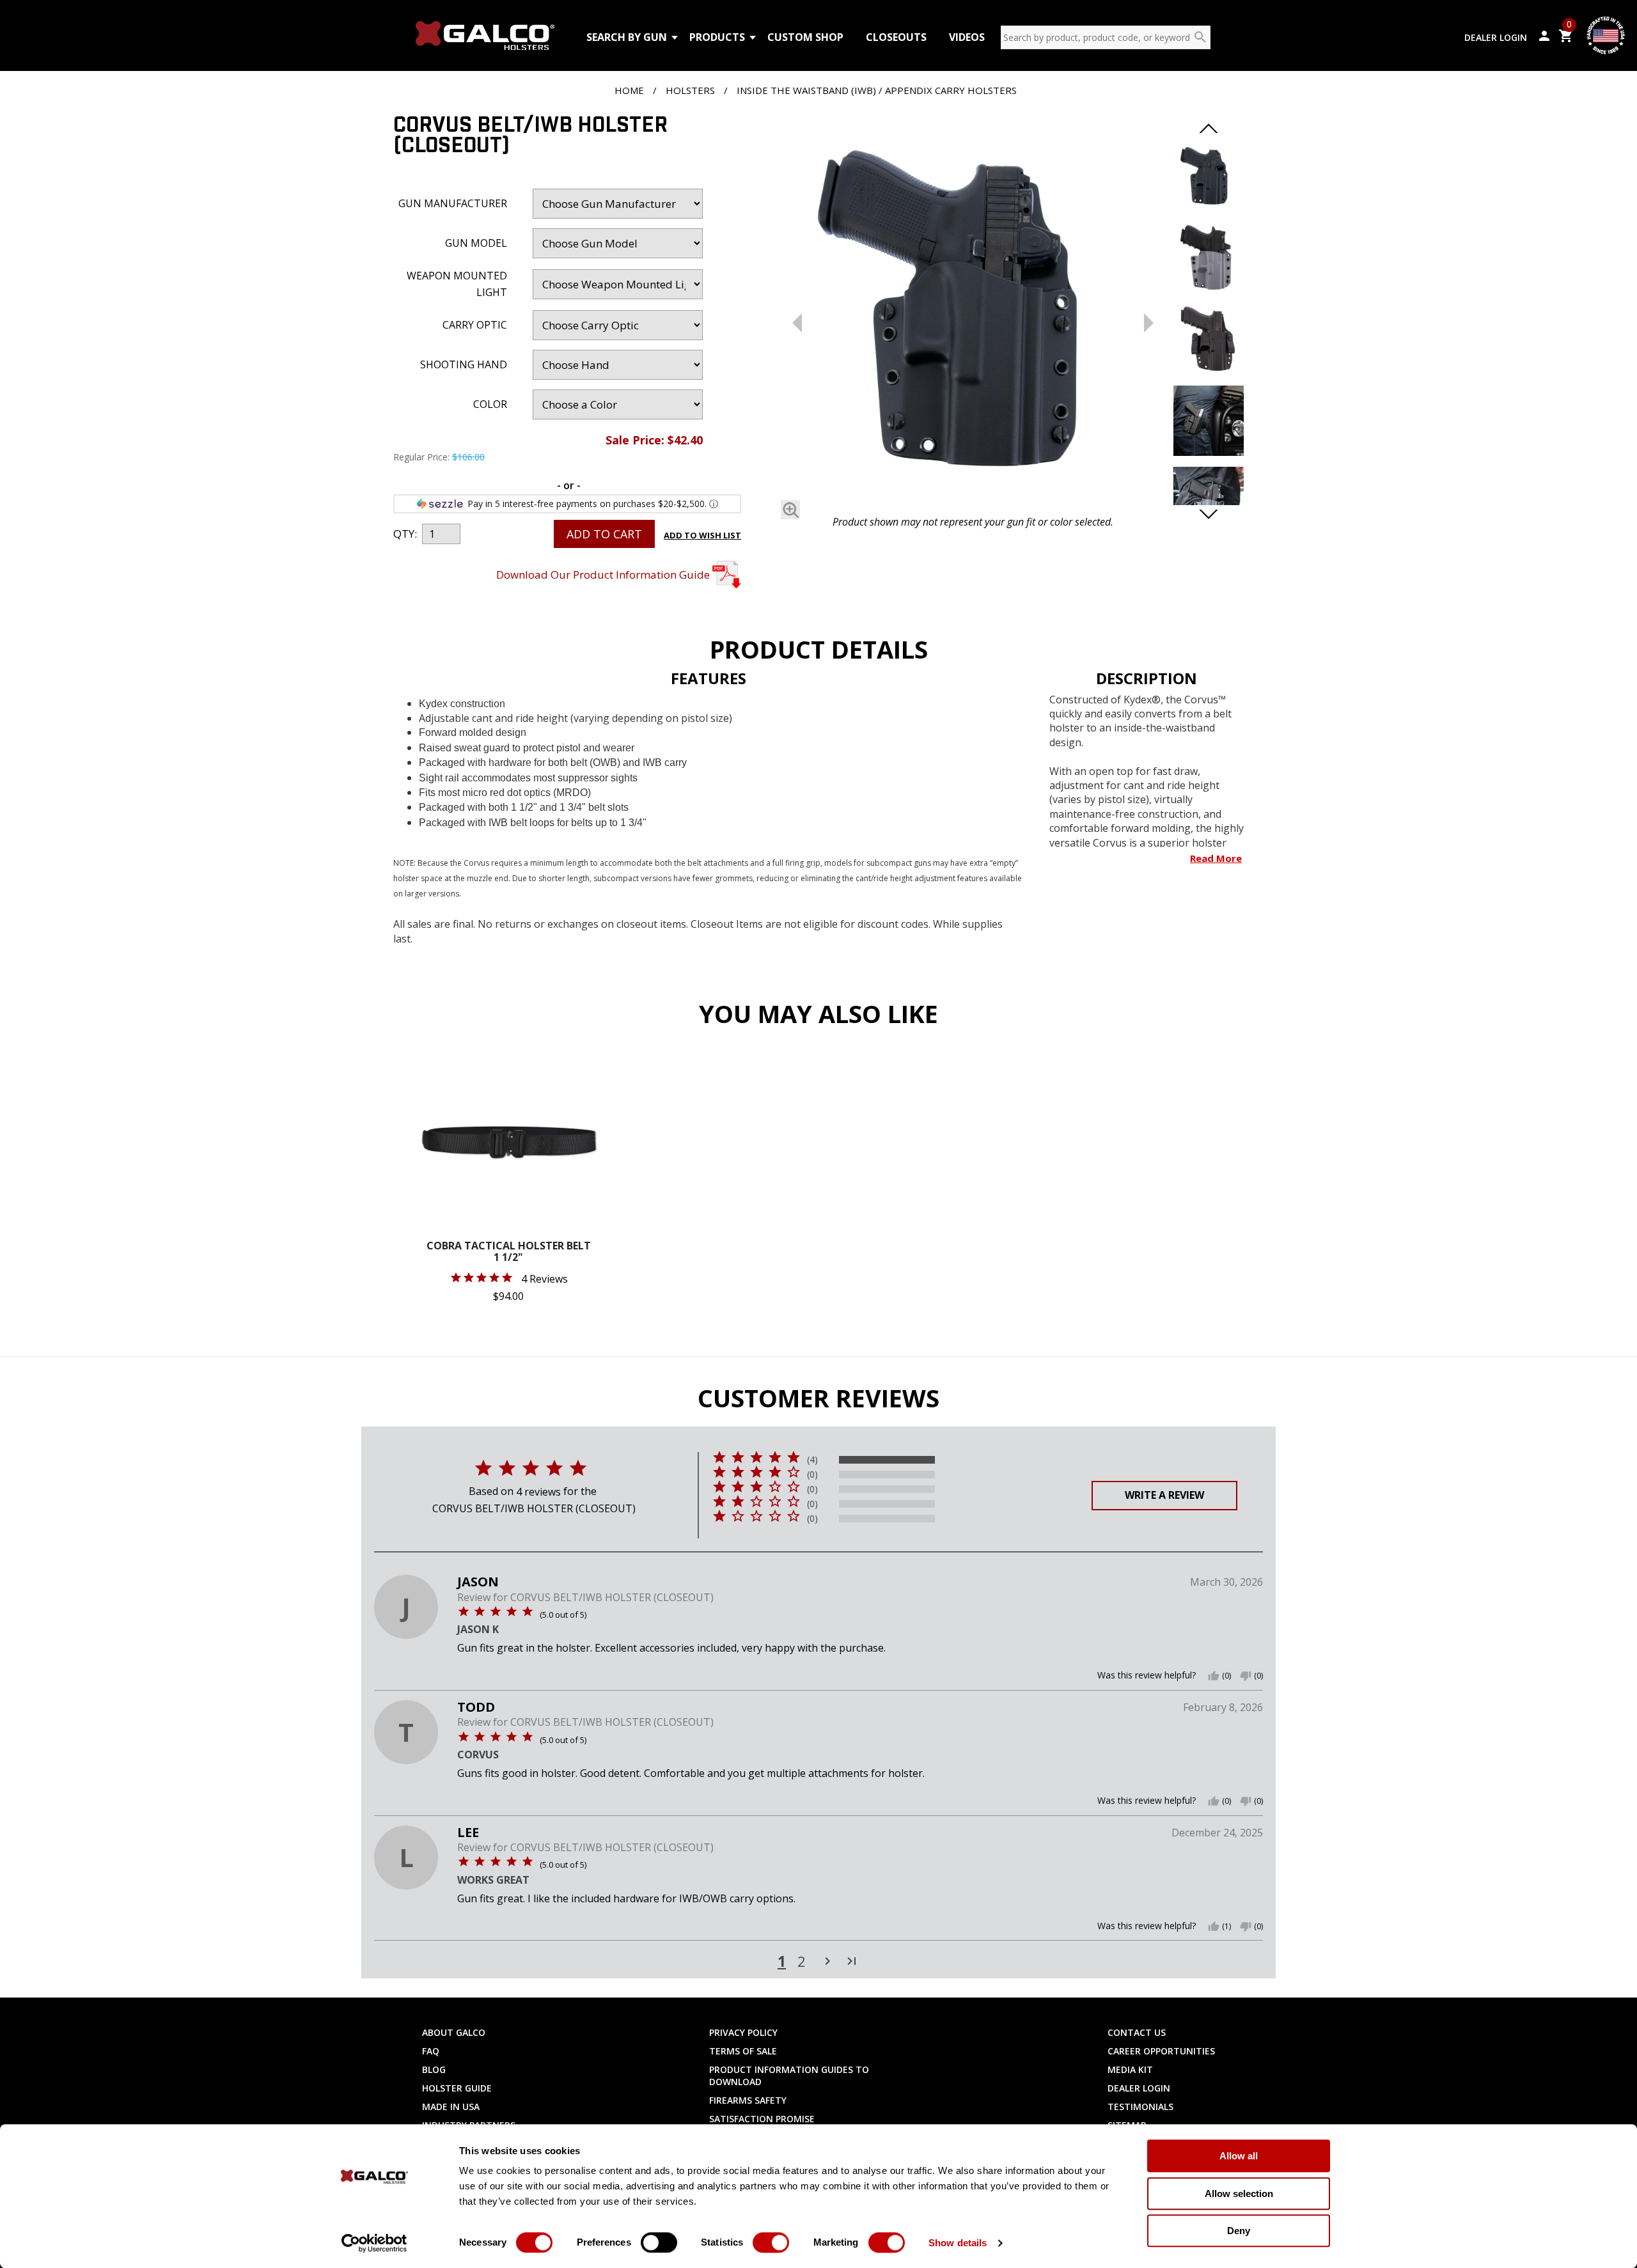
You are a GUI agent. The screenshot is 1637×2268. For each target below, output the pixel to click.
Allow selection (1239, 2194)
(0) (812, 1474)
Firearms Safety (748, 2100)
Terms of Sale (743, 2051)
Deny (1239, 2231)
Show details (958, 2243)
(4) (812, 1460)
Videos (967, 37)
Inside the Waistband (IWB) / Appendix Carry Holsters (877, 90)
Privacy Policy (743, 2032)
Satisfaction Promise (762, 2119)
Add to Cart (604, 534)
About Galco (454, 2032)
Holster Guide (457, 2088)
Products (717, 37)
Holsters (690, 90)
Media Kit (1130, 2069)
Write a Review (1164, 1495)
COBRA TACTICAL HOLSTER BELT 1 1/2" (509, 1252)
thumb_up (1214, 1676)
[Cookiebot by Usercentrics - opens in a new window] (374, 2243)
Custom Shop (805, 37)
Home (629, 90)
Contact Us (1137, 2032)
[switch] (659, 2242)
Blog (434, 2069)
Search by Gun (627, 37)
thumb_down (1246, 1676)
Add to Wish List (702, 535)
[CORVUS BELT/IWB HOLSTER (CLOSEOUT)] (973, 312)
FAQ (431, 2051)
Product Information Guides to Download (789, 2076)
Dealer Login (1496, 37)
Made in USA (451, 2107)
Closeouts (896, 37)
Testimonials (1140, 2107)
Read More (1216, 858)
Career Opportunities (1161, 2051)
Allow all (1239, 2156)
